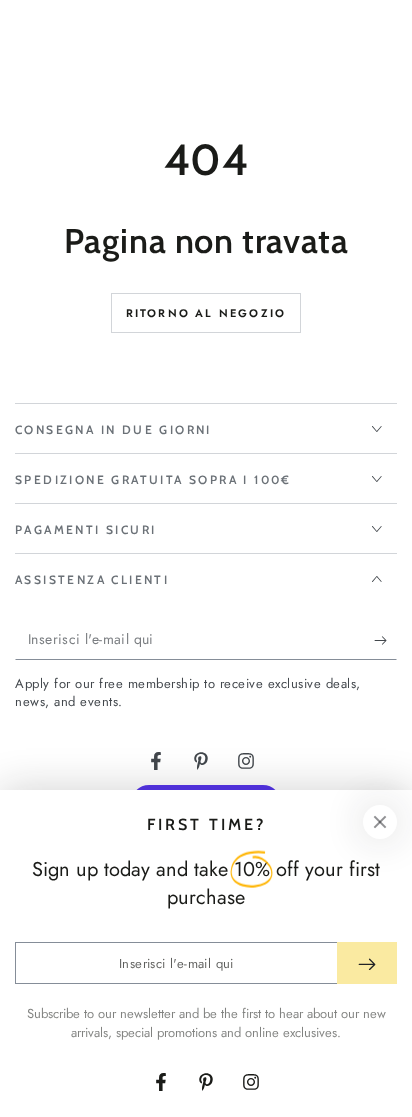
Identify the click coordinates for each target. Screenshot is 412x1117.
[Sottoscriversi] (385, 640)
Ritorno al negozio (206, 313)
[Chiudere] (380, 822)
